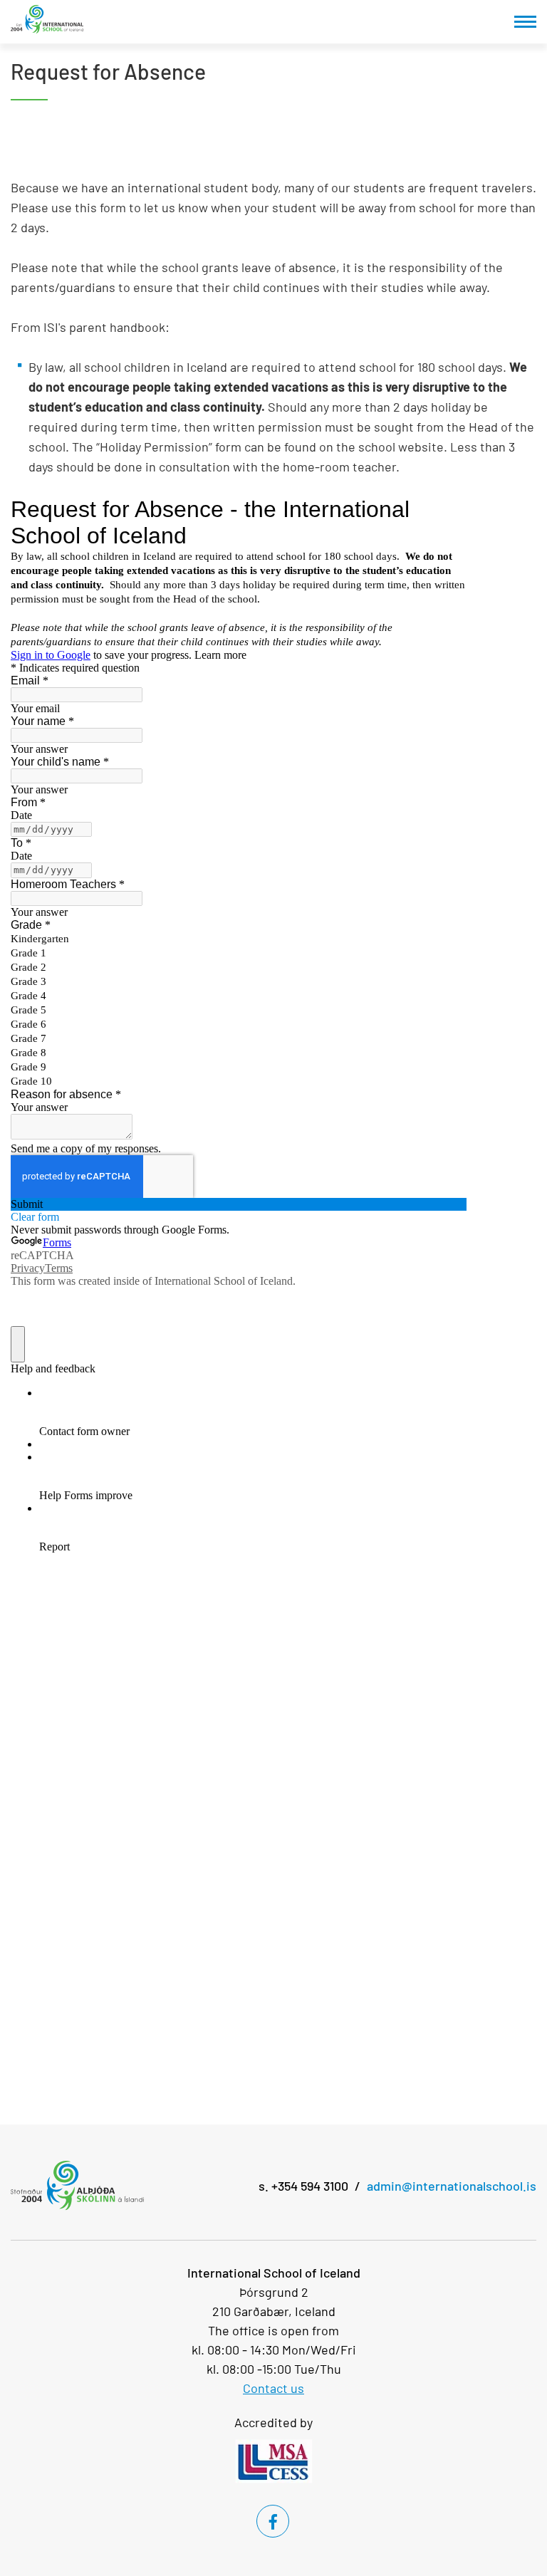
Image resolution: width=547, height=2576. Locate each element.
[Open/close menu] (525, 22)
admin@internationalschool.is (452, 2186)
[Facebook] (273, 2521)
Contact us (273, 2388)
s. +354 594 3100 (303, 2186)
